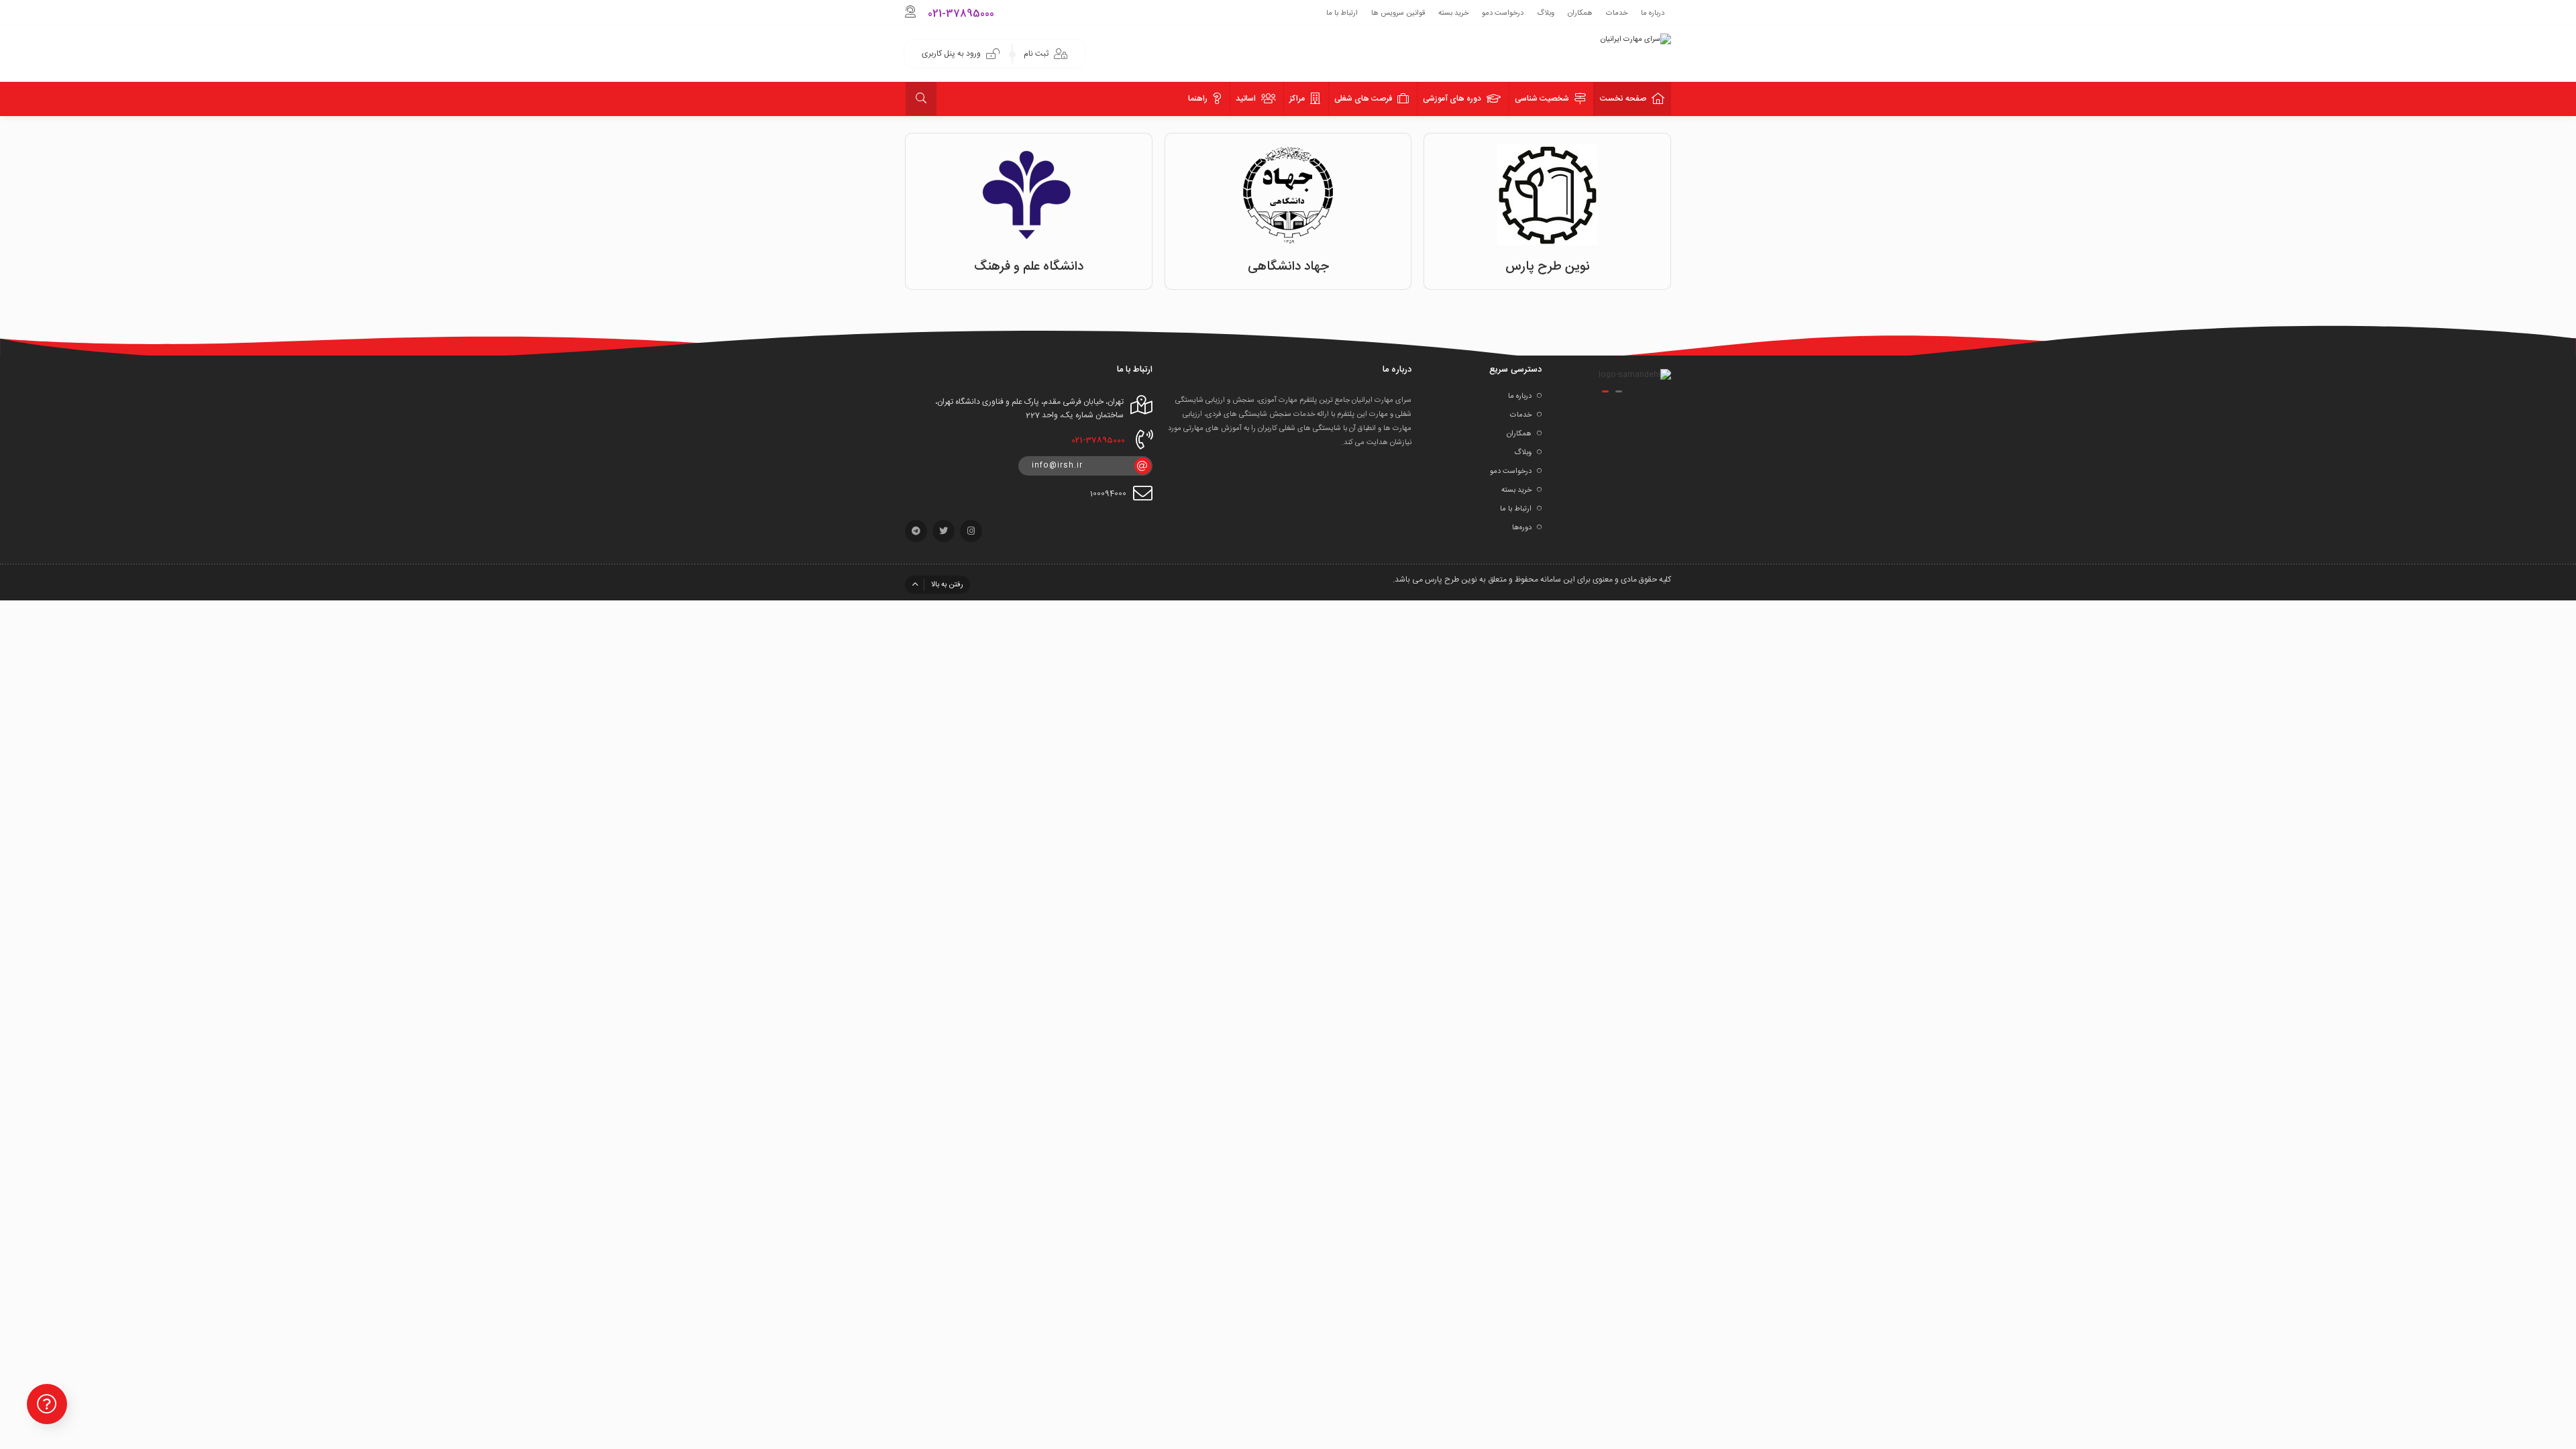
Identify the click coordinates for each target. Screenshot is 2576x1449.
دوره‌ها (1522, 528)
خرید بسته (1453, 13)
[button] (1619, 391)
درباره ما (1653, 13)
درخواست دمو (1503, 13)
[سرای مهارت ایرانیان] (1636, 40)
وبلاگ (1546, 13)
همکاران (1580, 13)
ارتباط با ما (1342, 13)
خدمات (1617, 13)
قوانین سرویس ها (1398, 13)
